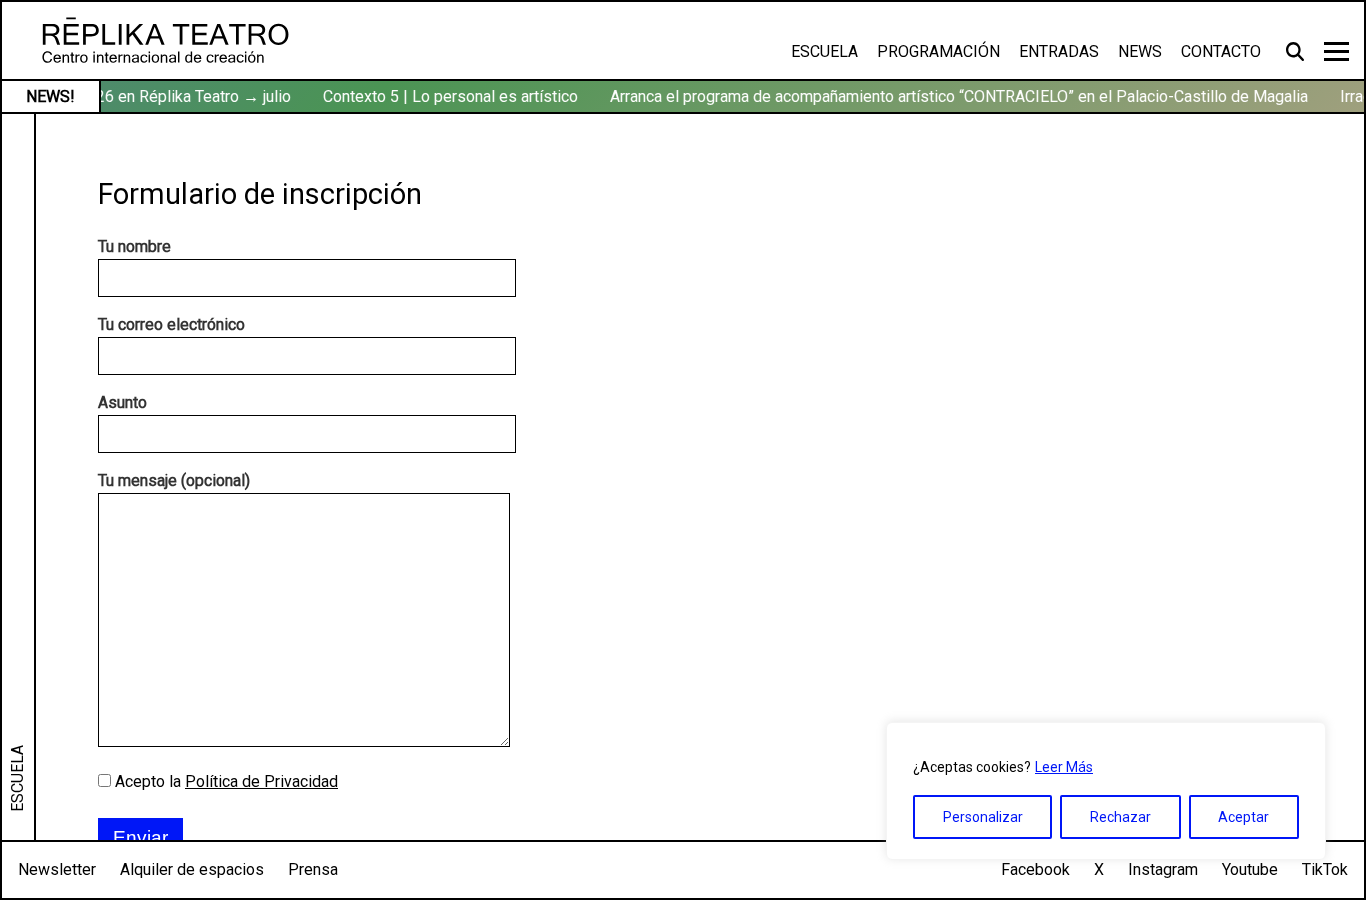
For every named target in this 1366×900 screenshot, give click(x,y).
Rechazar (1120, 817)
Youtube (1250, 869)
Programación (938, 51)
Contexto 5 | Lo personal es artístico (446, 96)
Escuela (824, 51)
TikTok (1325, 869)
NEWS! (50, 96)
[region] (1106, 791)
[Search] (1297, 51)
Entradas (1059, 51)
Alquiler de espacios (192, 869)
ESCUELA (17, 778)
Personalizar (983, 817)
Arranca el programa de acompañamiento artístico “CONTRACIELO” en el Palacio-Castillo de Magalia (955, 96)
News (1140, 51)
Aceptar (1243, 817)
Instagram (1163, 869)
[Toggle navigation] (1336, 51)
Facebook (1035, 869)
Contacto (1221, 51)
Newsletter (57, 869)
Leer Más (1064, 767)
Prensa (313, 869)
